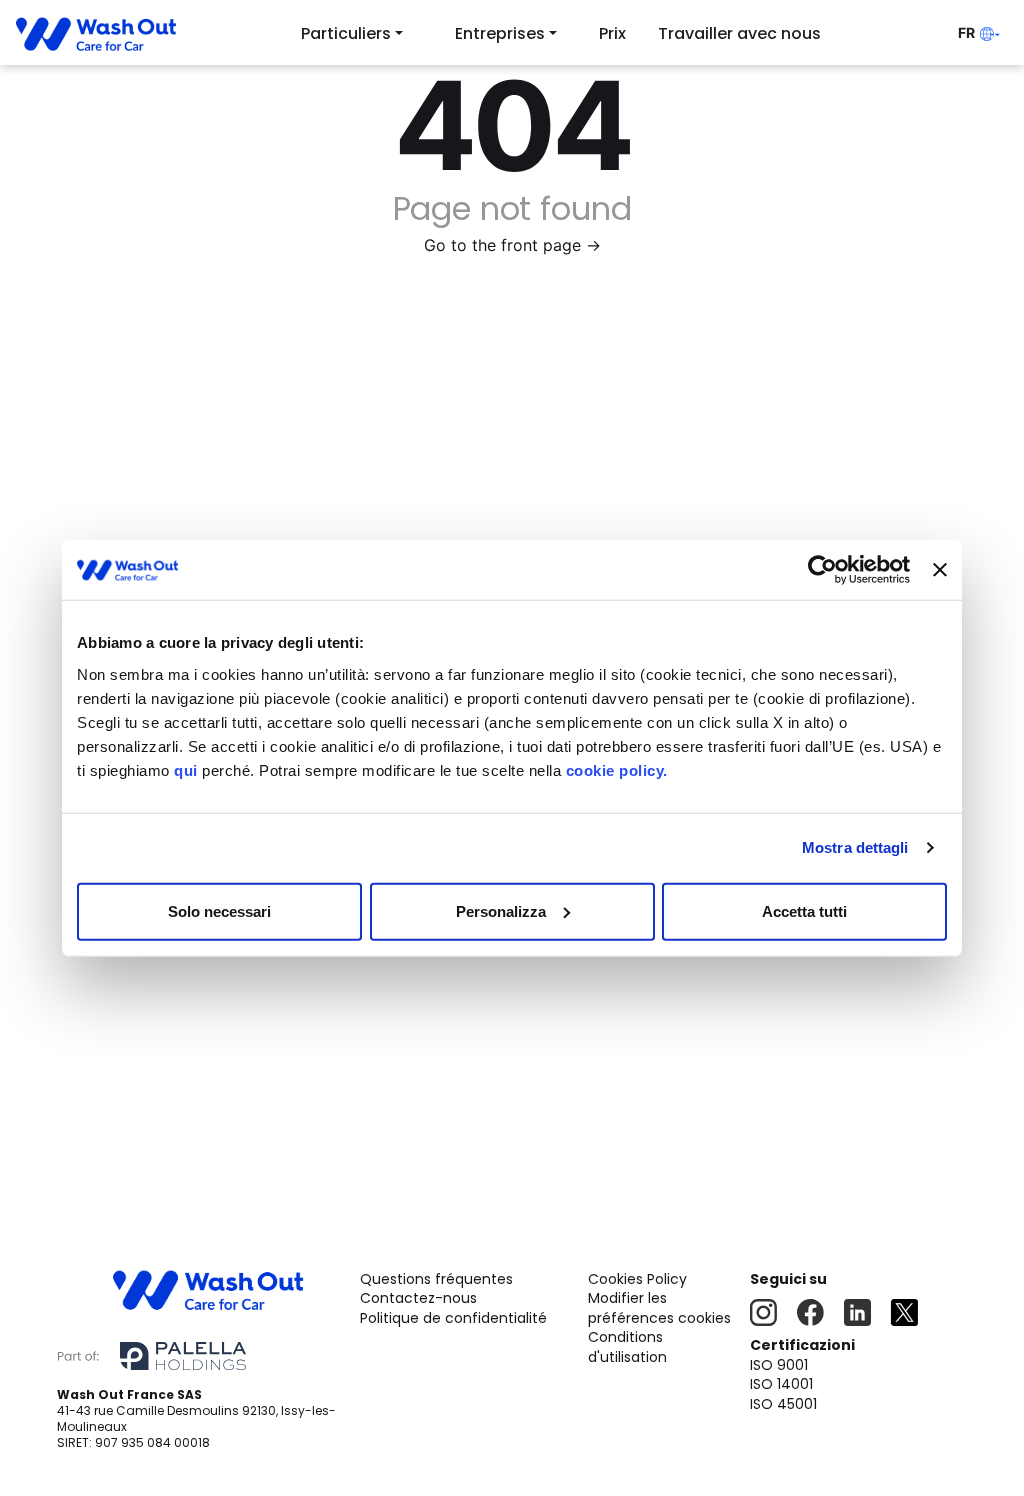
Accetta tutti (804, 910)
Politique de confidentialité (453, 1318)
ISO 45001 (783, 1404)
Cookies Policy (637, 1279)
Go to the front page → (512, 245)
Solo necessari (219, 910)
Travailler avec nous (739, 33)
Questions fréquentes (436, 1279)
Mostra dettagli (855, 847)
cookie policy (615, 769)
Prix (612, 33)
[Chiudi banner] (940, 570)
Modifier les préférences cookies (659, 1308)
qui (186, 769)
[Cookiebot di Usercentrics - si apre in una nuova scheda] (822, 570)
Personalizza (501, 910)
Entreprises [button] (500, 33)
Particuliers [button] (346, 33)
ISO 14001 (781, 1384)
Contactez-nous (418, 1298)
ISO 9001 (779, 1365)
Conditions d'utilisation (627, 1347)
